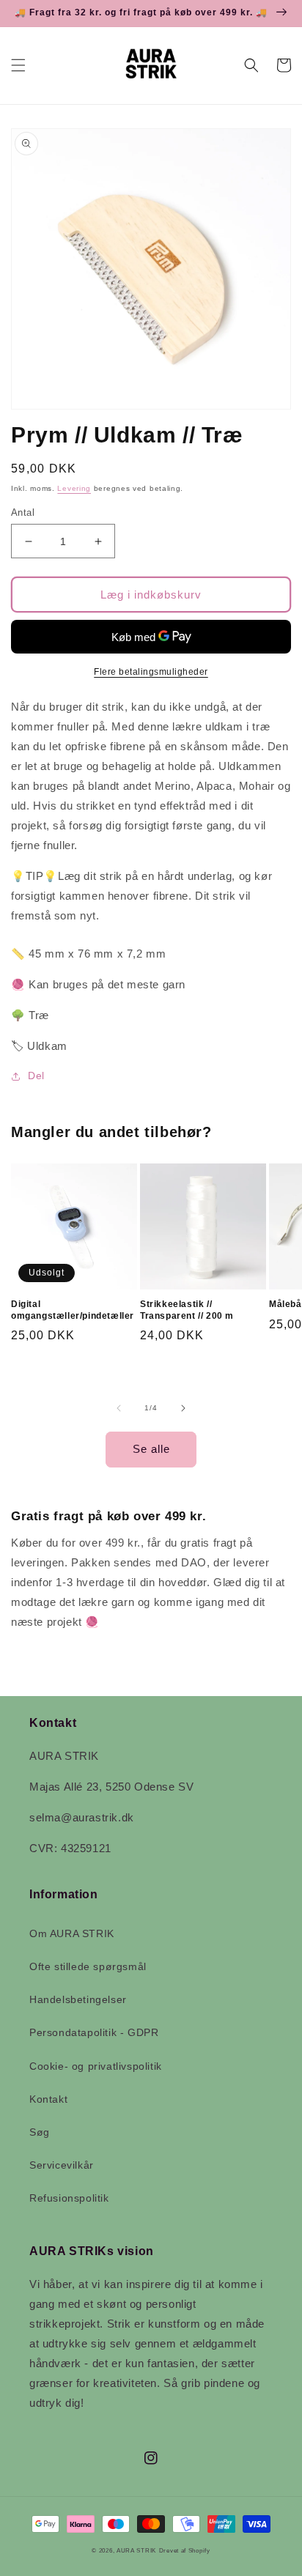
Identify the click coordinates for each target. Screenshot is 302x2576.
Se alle (151, 1449)
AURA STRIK (136, 2550)
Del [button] (36, 1076)
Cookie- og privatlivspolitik (96, 2066)
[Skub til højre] (183, 1408)
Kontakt (48, 2099)
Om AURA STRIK (72, 1933)
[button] (18, 65)
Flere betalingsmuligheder (151, 672)
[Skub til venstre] (119, 1408)
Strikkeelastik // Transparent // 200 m (187, 1310)
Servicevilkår (62, 2165)
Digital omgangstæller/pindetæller (73, 1310)
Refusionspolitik (69, 2198)
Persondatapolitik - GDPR (94, 2032)
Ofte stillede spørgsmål (88, 1966)
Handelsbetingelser (78, 1999)
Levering (74, 488)
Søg (40, 2132)
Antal (23, 512)
